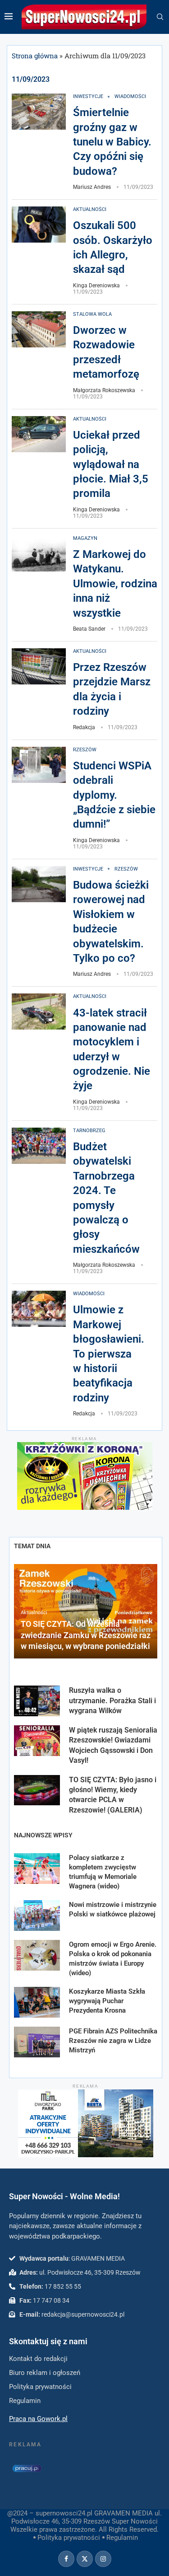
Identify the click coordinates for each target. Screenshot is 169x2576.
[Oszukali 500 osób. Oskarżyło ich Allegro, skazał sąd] (39, 225)
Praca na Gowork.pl (38, 2419)
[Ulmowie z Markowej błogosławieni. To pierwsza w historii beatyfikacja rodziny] (39, 1309)
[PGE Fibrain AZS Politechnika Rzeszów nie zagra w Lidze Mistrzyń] (37, 2042)
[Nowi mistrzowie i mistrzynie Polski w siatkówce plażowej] (37, 1916)
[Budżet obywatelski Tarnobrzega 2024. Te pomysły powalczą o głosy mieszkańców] (39, 1146)
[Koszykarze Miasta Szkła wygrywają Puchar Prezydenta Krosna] (37, 2002)
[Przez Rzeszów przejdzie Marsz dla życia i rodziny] (39, 666)
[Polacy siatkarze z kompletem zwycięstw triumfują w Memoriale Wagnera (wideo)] (37, 1869)
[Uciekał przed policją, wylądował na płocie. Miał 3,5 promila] (39, 434)
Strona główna (35, 56)
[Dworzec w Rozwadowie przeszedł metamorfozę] (39, 329)
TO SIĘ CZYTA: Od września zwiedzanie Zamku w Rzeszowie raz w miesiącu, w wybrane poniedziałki (86, 1635)
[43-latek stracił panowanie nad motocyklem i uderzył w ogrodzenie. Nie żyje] (39, 1012)
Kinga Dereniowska (96, 286)
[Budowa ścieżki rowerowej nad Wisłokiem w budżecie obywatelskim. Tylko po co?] (39, 884)
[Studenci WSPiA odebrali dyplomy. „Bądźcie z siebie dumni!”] (39, 765)
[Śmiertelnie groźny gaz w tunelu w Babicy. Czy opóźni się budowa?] (39, 112)
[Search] (160, 17)
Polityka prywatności (69, 2538)
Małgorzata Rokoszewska (104, 390)
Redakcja (84, 727)
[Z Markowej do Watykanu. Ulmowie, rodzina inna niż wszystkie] (39, 553)
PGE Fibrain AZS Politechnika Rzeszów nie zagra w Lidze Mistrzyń (113, 2041)
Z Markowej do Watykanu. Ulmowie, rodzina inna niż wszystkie (115, 584)
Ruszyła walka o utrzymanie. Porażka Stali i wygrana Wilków (112, 1700)
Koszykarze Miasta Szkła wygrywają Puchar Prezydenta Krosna (107, 2001)
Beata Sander (89, 629)
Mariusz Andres (92, 187)
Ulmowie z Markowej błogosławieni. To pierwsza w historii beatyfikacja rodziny (109, 1354)
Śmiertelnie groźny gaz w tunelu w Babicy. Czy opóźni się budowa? (112, 142)
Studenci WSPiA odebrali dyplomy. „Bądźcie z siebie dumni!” (114, 795)
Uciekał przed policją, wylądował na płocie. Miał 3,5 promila (111, 464)
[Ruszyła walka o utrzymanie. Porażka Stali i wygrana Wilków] (37, 1701)
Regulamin (122, 2538)
